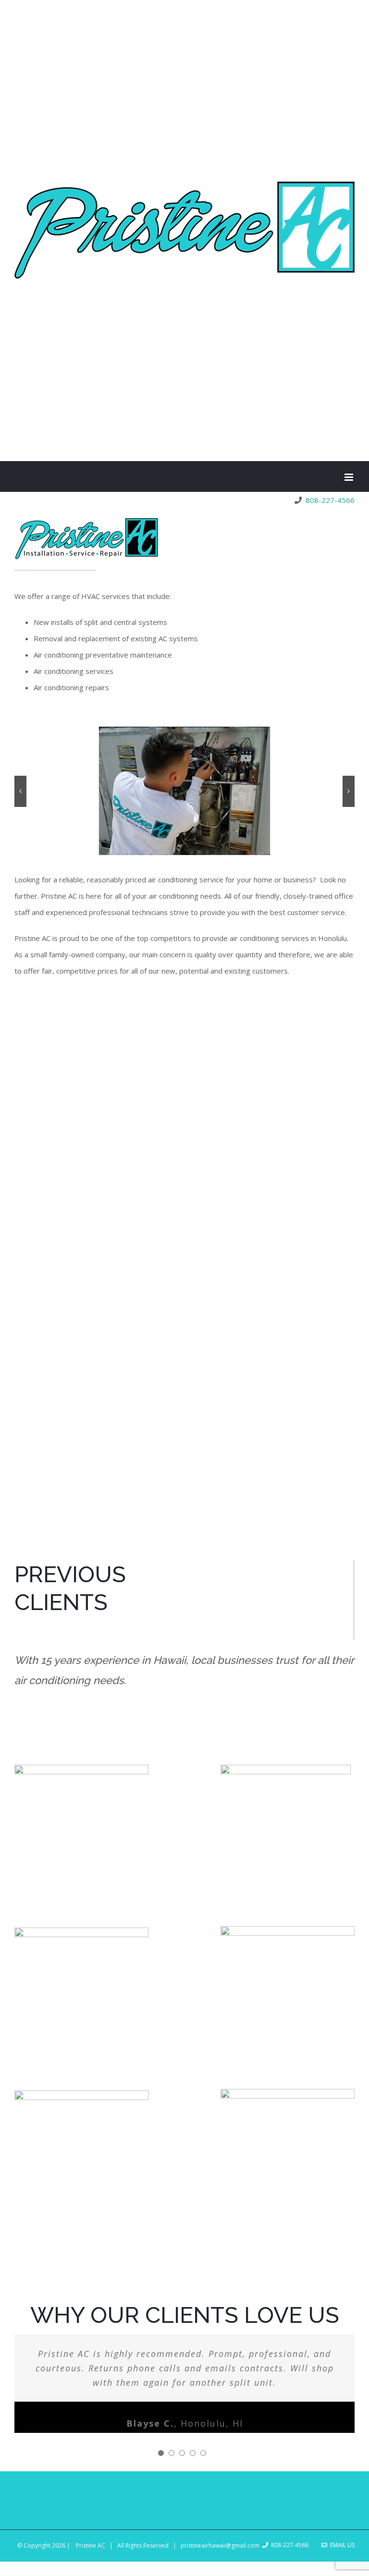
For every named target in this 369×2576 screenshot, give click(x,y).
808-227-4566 (328, 500)
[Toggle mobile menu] (350, 477)
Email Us (341, 2545)
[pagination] (161, 2453)
